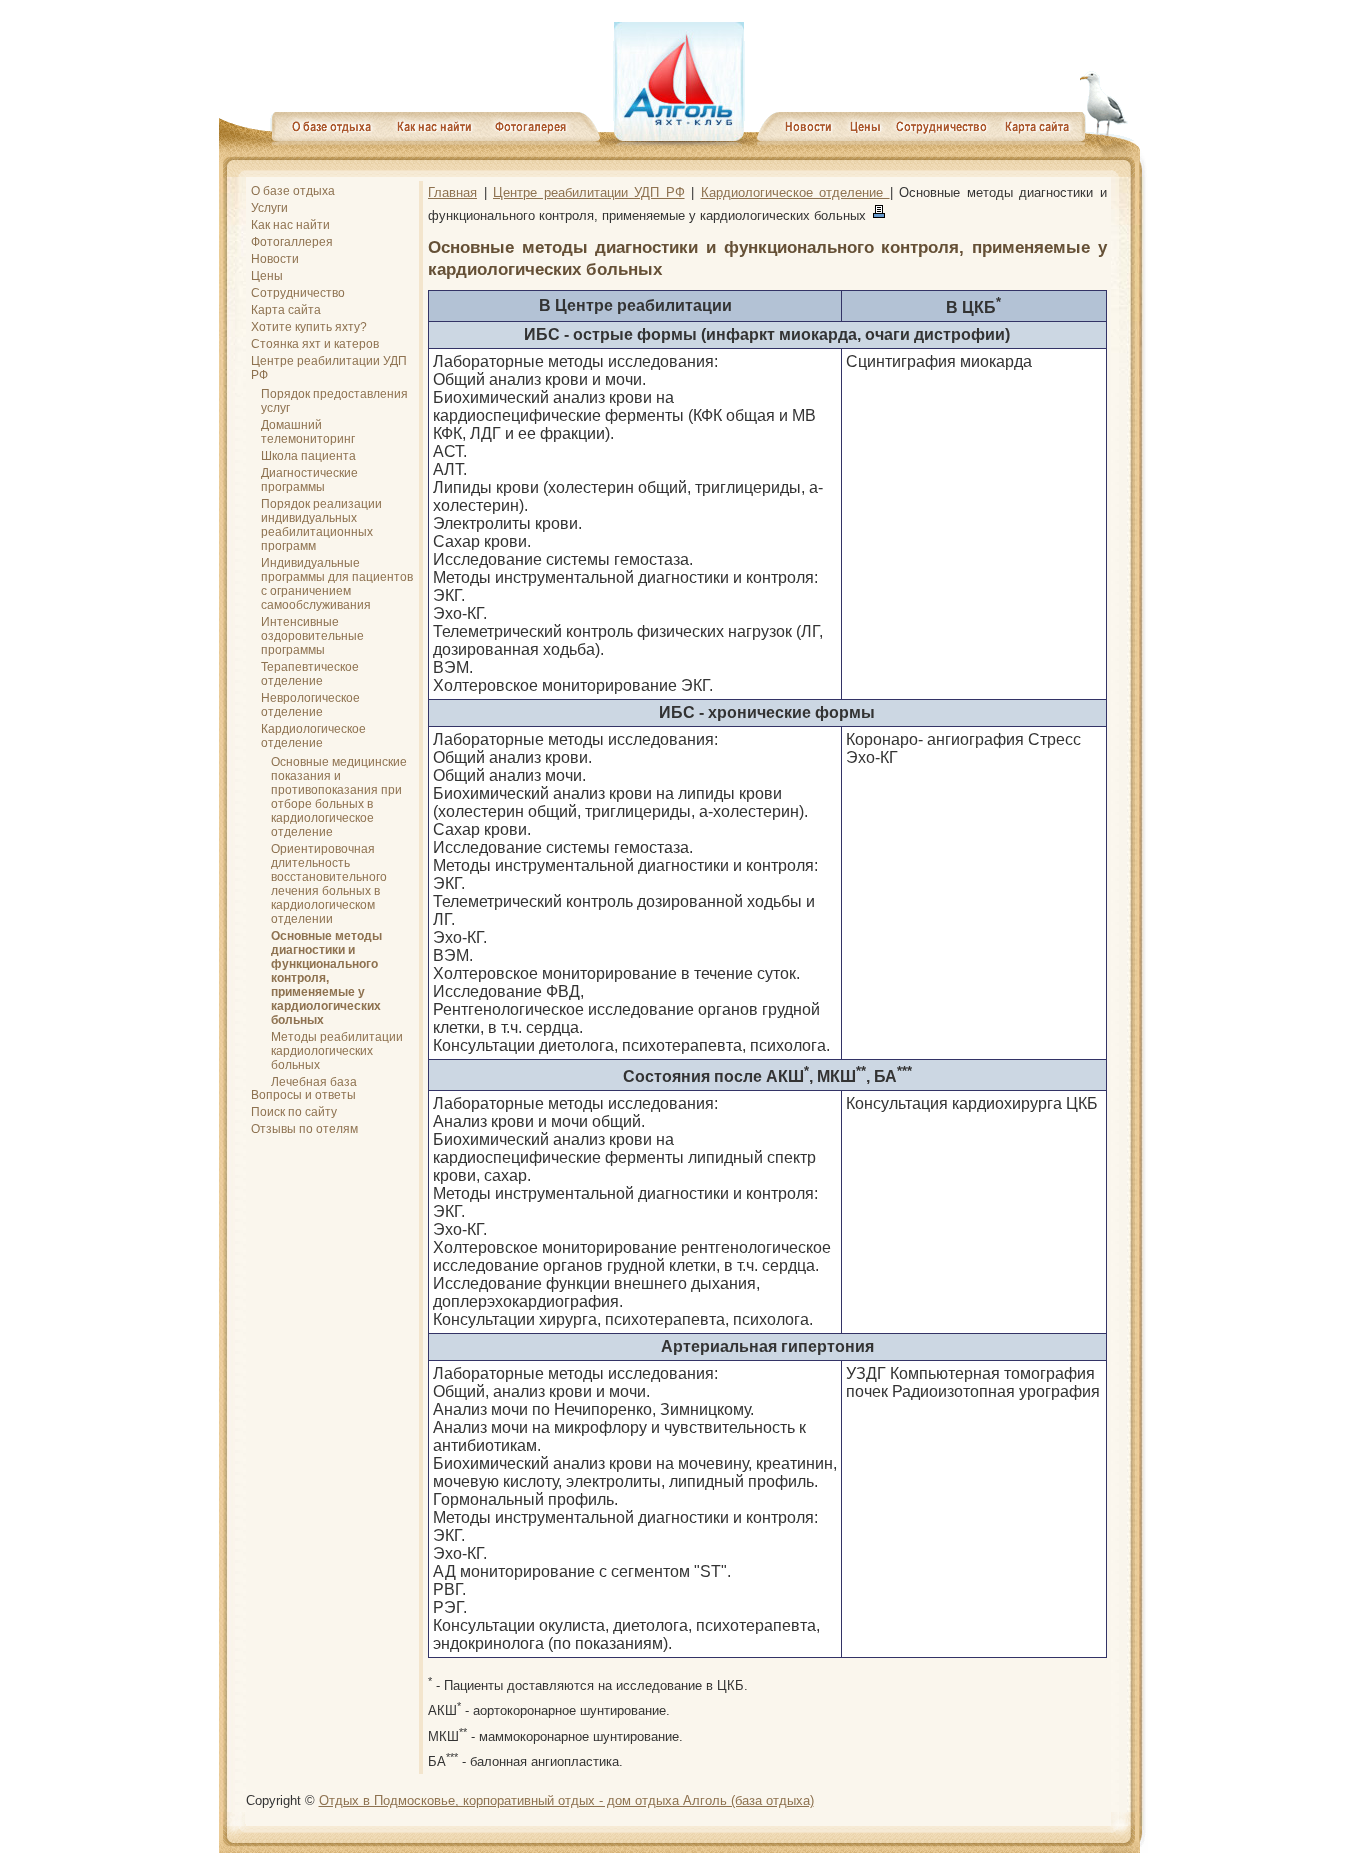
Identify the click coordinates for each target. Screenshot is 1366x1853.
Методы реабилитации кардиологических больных (337, 1051)
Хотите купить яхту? (309, 327)
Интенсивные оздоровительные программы (312, 636)
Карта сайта (286, 310)
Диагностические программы (309, 480)
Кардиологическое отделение (313, 736)
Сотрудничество (298, 293)
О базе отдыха (293, 191)
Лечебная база (314, 1082)
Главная (452, 192)
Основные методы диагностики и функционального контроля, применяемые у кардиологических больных (326, 978)
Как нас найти (290, 225)
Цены (267, 276)
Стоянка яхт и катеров (315, 344)
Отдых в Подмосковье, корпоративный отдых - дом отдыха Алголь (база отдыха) (566, 1800)
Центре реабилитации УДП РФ (329, 368)
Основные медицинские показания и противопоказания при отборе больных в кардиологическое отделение (339, 797)
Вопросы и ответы (303, 1095)
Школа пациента (308, 456)
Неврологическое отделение (310, 705)
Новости (275, 259)
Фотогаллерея (292, 242)
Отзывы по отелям (304, 1129)
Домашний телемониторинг (308, 432)
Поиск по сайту (294, 1112)
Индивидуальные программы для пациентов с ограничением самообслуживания (337, 584)
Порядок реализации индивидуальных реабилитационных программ (321, 525)
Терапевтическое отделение (310, 674)
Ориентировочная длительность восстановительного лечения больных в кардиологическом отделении (329, 884)
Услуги (269, 208)
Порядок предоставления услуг (334, 401)
